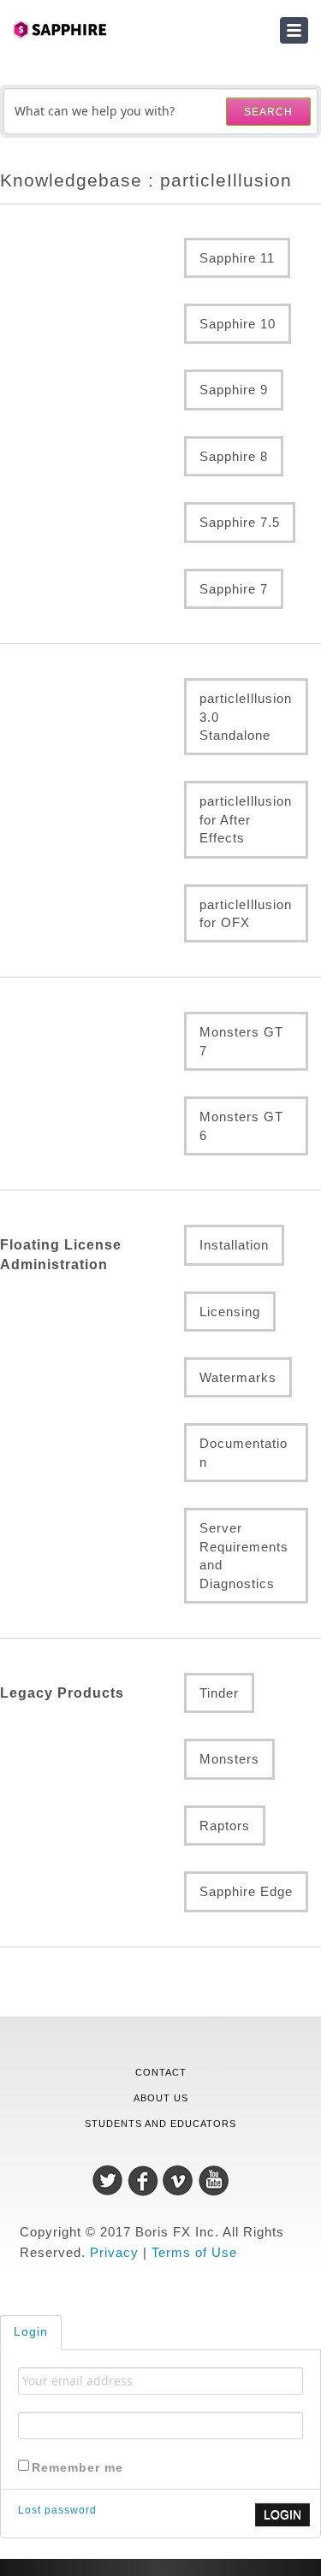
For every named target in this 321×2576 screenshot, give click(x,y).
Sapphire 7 (234, 589)
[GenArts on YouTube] (214, 2180)
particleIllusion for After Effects (246, 819)
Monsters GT (86, 1033)
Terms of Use (194, 2252)
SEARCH (268, 112)
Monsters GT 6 (241, 1126)
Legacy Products (62, 1693)
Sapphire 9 (234, 390)
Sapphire (86, 259)
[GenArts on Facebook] (145, 2180)
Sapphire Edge (246, 1891)
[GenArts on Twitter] (110, 2180)
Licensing (230, 1312)
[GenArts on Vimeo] (180, 2180)
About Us (161, 2098)
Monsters (229, 1759)
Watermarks (238, 1377)
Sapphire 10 (238, 324)
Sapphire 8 (234, 456)
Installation (234, 1245)
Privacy (114, 2252)
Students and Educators (160, 2124)
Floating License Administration (61, 1255)
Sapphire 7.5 (240, 522)
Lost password (57, 2510)
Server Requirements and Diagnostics (244, 1555)
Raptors (225, 1826)
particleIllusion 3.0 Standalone (246, 717)
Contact (161, 2072)
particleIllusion (86, 699)
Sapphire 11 (237, 258)
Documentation (244, 1452)
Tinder (219, 1693)
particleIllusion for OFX (246, 913)
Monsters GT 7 (241, 1041)
